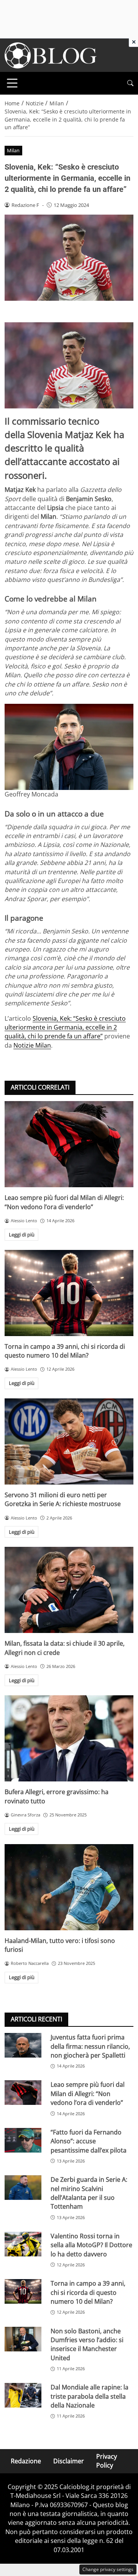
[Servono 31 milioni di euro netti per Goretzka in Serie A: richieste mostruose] (69, 1441)
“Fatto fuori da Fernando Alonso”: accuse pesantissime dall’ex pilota (89, 2141)
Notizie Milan (32, 1045)
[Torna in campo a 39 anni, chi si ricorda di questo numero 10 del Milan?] (69, 1293)
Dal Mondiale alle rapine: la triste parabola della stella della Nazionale (90, 2396)
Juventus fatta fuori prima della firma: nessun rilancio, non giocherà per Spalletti (90, 2046)
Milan (13, 150)
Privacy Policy (107, 2461)
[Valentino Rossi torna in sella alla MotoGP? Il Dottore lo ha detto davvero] (23, 2244)
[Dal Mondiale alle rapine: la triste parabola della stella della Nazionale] (23, 2395)
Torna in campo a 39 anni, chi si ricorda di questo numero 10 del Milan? (65, 1351)
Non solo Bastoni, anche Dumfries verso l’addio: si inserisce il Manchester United (87, 2344)
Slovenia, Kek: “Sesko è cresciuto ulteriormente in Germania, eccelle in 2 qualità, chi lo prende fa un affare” (65, 1027)
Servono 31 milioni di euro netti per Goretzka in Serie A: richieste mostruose (63, 1499)
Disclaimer (69, 2461)
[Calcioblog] (51, 55)
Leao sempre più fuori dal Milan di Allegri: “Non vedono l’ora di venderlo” (64, 1202)
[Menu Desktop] (12, 83)
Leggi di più (22, 1235)
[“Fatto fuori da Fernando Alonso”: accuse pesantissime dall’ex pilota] (23, 2140)
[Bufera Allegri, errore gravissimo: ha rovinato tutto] (69, 1738)
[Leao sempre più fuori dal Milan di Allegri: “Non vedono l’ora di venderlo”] (69, 1144)
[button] (130, 83)
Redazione (26, 2461)
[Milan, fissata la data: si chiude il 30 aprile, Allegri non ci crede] (69, 1590)
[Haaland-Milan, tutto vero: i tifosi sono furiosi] (69, 1887)
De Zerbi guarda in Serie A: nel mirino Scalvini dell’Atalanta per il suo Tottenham (89, 2193)
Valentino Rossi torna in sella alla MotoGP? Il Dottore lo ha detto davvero (91, 2245)
